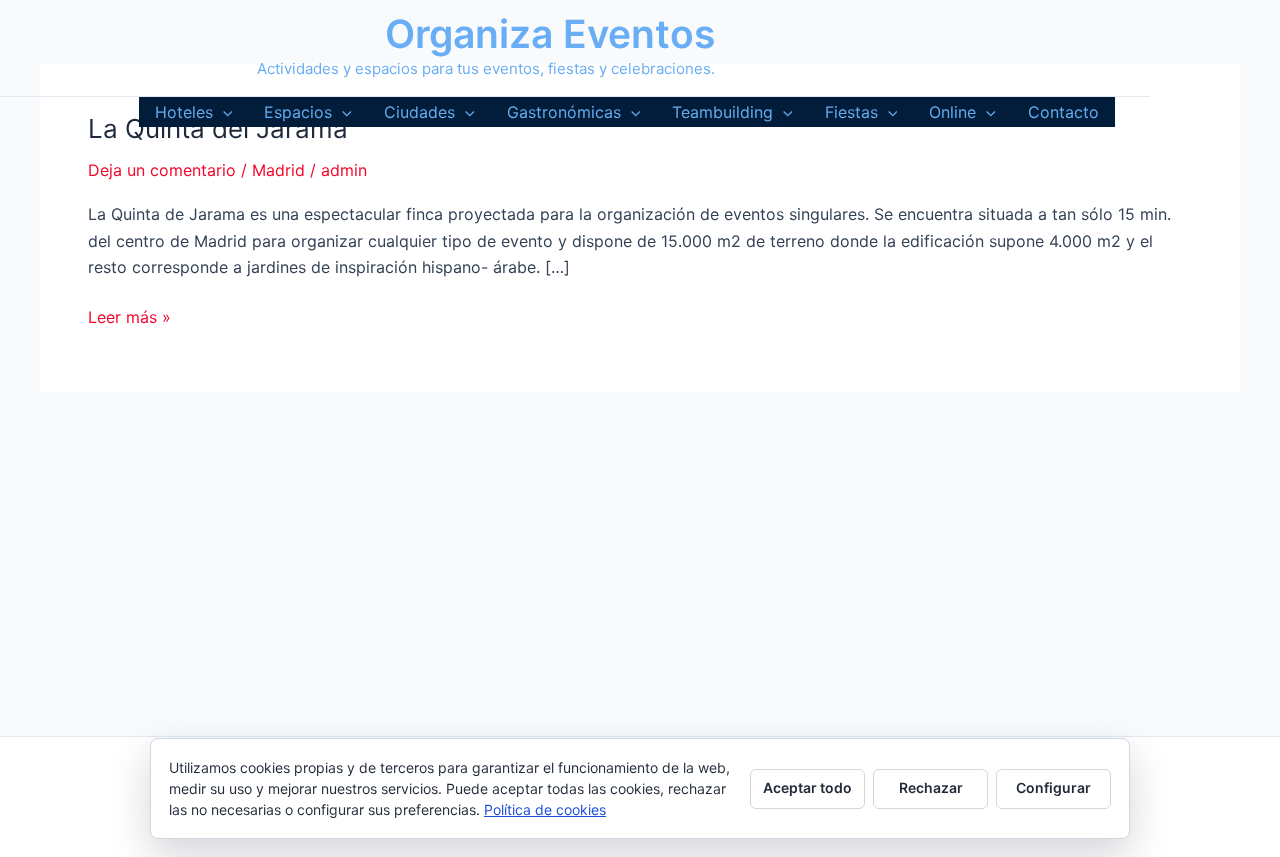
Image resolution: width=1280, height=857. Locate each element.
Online (952, 112)
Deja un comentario (162, 170)
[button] (223, 112)
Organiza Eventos (550, 33)
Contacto (1063, 112)
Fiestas (851, 112)
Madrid (278, 170)
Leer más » (129, 318)
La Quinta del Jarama (218, 128)
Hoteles (184, 112)
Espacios (298, 112)
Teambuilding (722, 112)
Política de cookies (545, 809)
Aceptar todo (807, 787)
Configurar (1053, 787)
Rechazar (931, 787)
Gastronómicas (564, 112)
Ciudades (419, 112)
